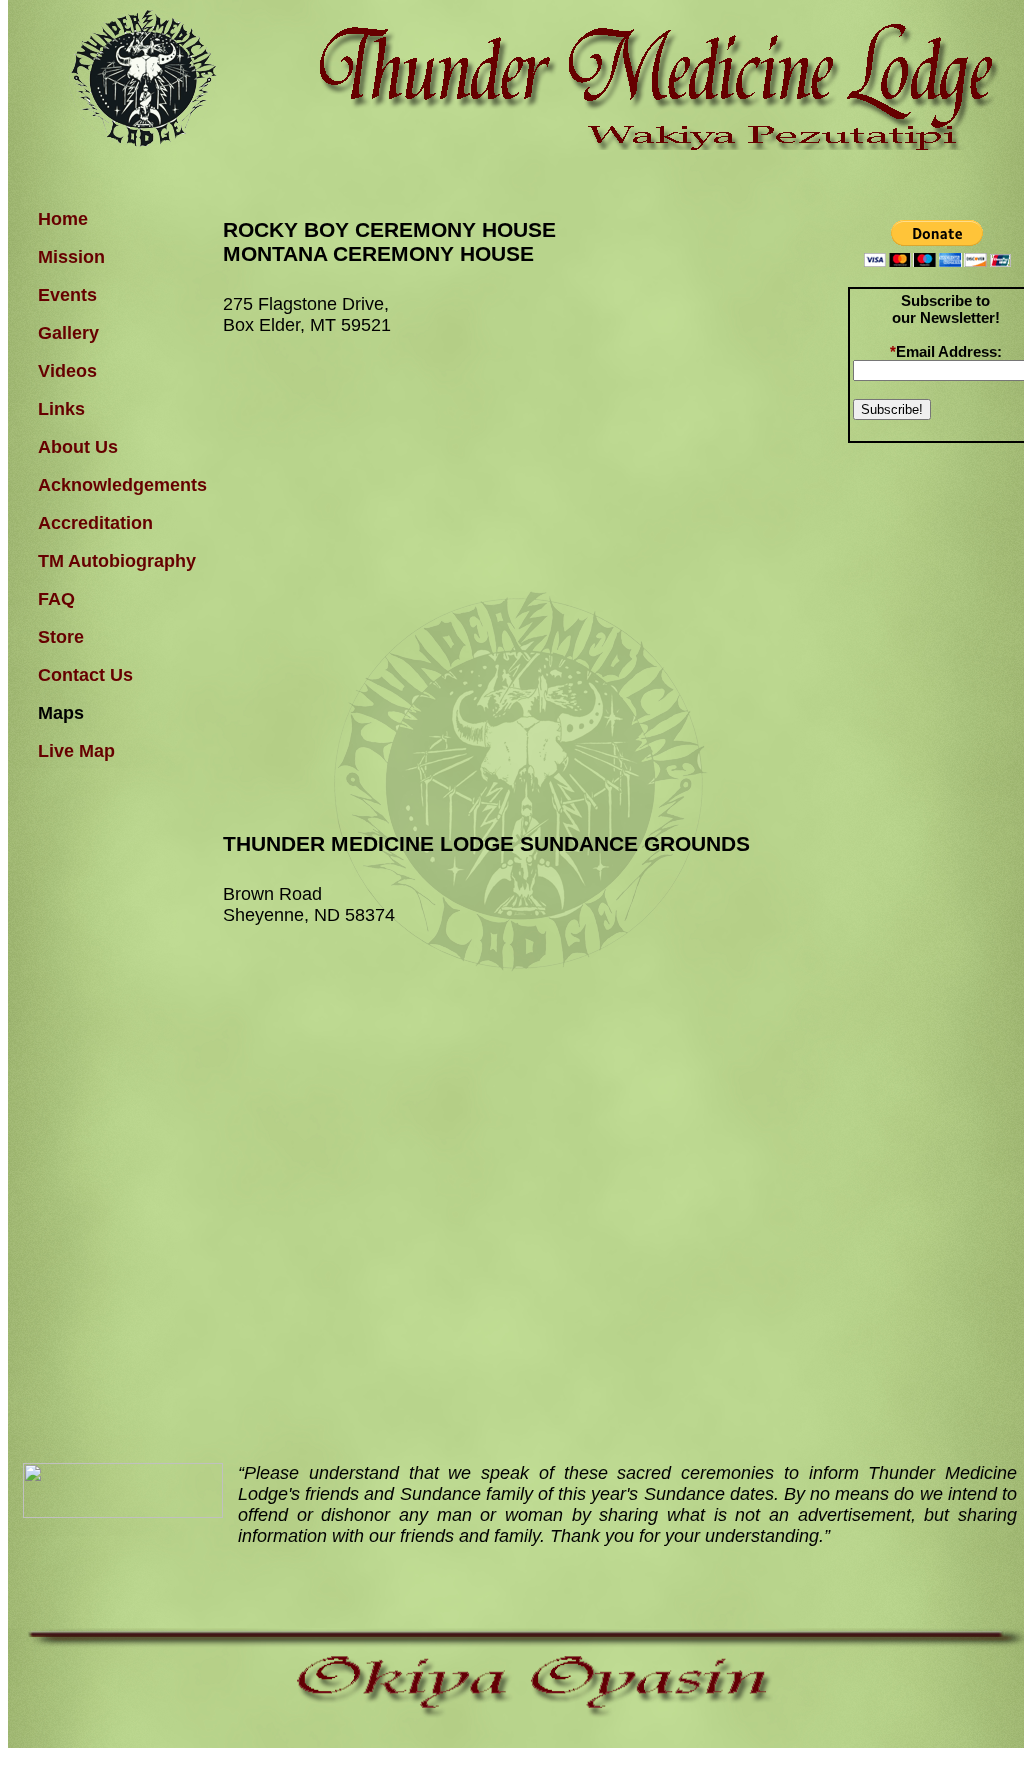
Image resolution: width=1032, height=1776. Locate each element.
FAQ (56, 599)
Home (63, 219)
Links (61, 409)
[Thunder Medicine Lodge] (123, 1512)
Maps (61, 713)
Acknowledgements (120, 485)
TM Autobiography (117, 561)
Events (67, 295)
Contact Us (85, 675)
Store (61, 637)
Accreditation (95, 523)
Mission (71, 257)
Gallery (68, 333)
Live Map (76, 751)
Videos (67, 371)
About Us (78, 447)
